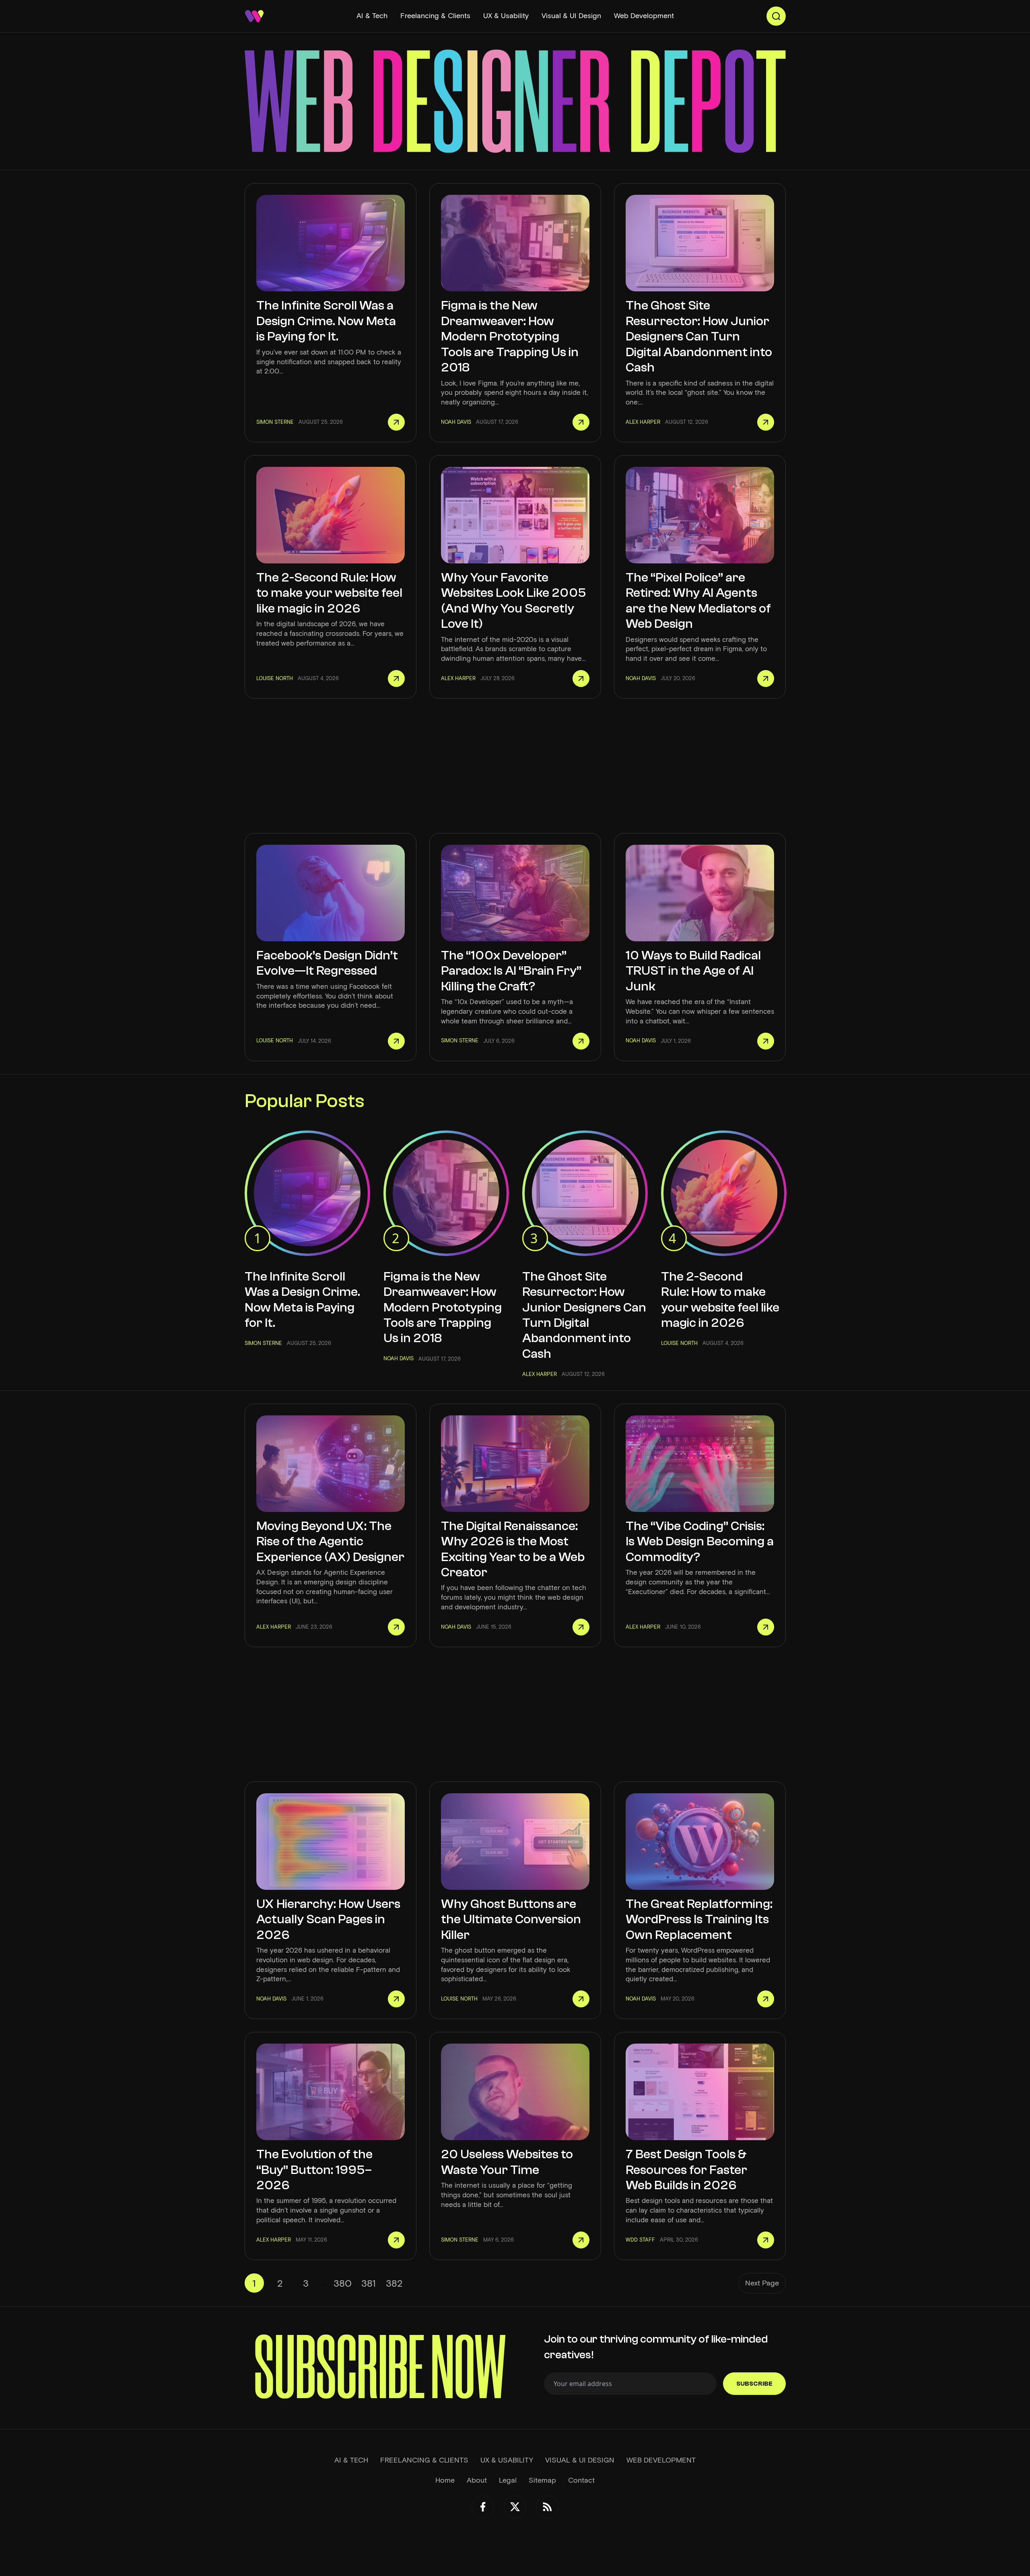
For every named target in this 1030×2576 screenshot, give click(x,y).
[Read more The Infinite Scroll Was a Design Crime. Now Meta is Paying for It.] (396, 422)
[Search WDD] (776, 16)
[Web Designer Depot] (254, 16)
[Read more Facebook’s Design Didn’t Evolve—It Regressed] (396, 1041)
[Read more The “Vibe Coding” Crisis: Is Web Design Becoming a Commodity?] (766, 1627)
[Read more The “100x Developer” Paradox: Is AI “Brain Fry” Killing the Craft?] (581, 1041)
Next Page (762, 2283)
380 (343, 2283)
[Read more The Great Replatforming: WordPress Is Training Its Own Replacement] (766, 1999)
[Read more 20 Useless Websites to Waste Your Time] (581, 2240)
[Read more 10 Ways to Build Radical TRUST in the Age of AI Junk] (766, 1041)
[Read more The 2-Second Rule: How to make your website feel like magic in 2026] (396, 679)
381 (369, 2283)
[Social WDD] (483, 2507)
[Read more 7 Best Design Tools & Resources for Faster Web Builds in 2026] (766, 2240)
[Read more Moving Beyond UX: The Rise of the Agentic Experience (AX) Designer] (396, 1627)
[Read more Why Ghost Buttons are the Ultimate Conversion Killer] (581, 1999)
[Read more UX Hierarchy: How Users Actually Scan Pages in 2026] (396, 1999)
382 (394, 2283)
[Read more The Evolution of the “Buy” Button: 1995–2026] (396, 2240)
